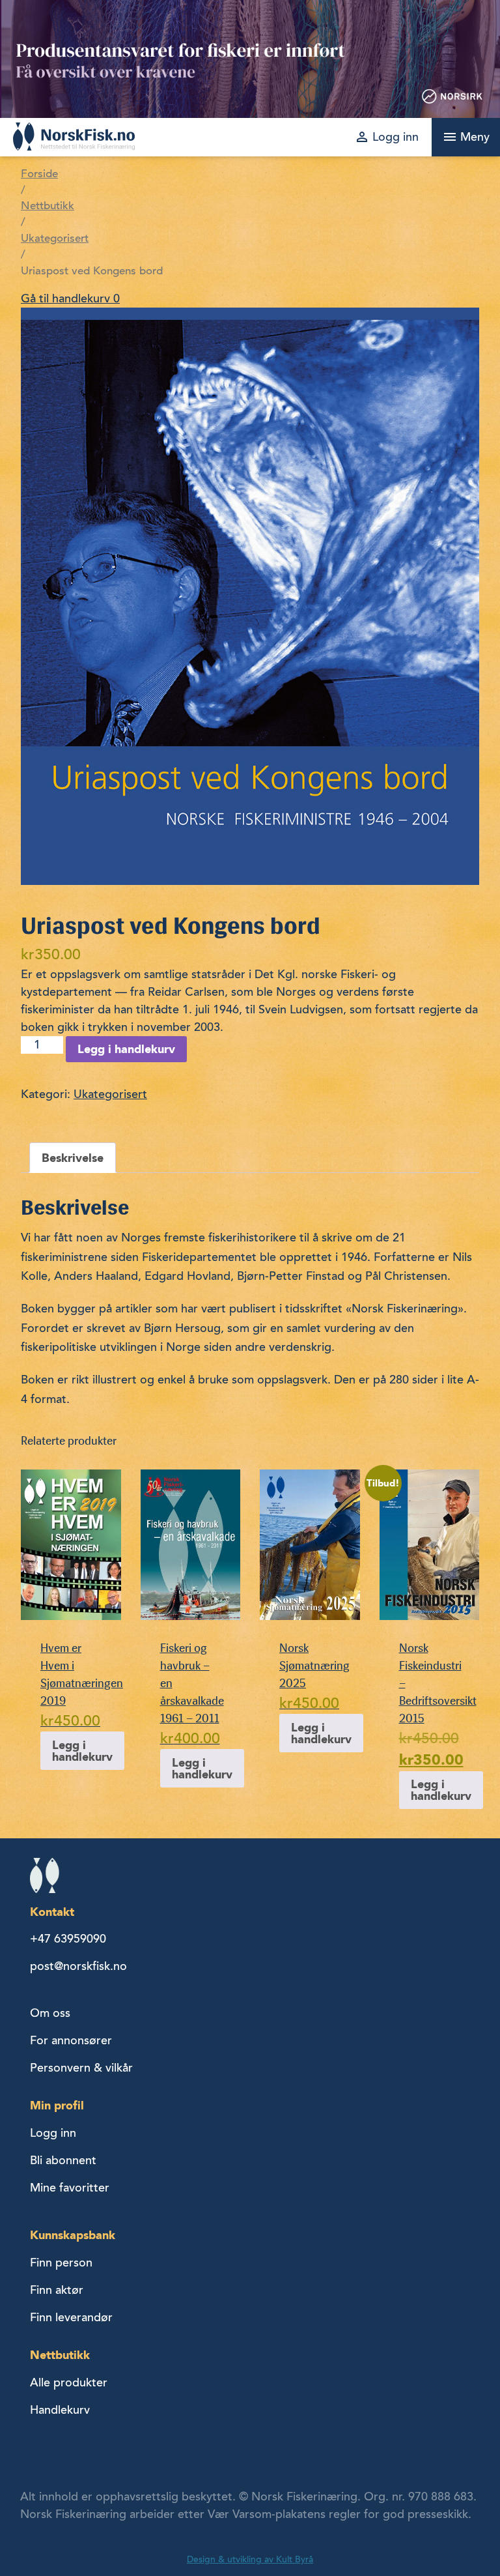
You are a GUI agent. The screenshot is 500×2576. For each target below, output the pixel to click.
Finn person (61, 2263)
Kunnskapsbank (73, 2235)
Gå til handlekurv (70, 298)
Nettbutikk (48, 206)
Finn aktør (57, 2290)
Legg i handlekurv (126, 1049)
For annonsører (71, 2040)
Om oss (50, 2013)
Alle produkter (69, 2382)
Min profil (57, 2105)
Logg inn (53, 2133)
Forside (39, 174)
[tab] (73, 1158)
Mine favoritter (70, 2188)
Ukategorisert (55, 239)
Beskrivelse (73, 1158)
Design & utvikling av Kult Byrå (250, 2559)
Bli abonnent (63, 2160)
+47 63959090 (68, 1939)
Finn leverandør (71, 2317)
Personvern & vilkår (81, 2068)
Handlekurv (60, 2410)
